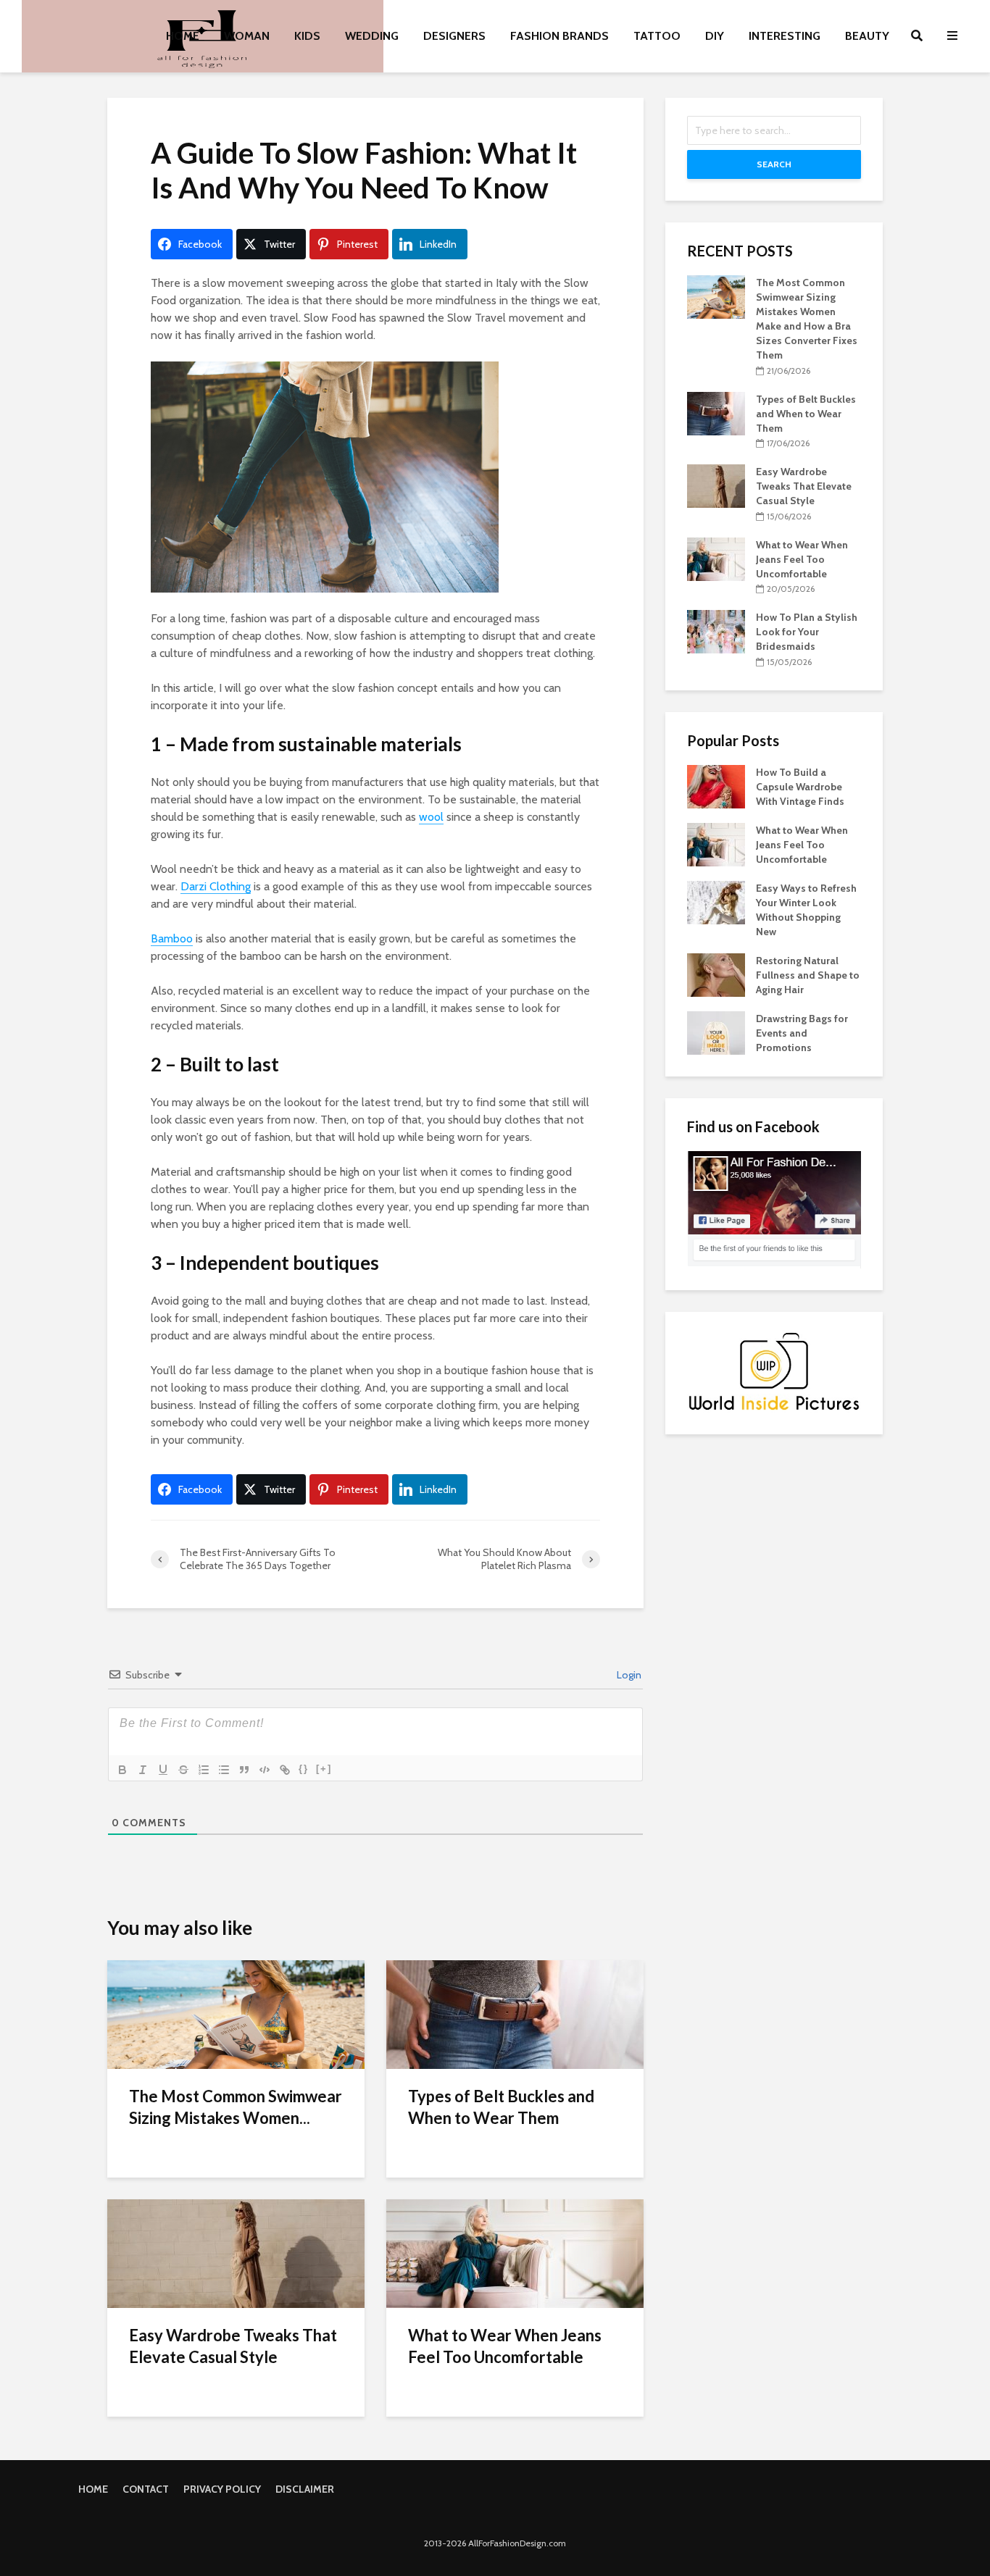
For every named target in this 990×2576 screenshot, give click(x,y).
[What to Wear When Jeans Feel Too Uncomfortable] (515, 2253)
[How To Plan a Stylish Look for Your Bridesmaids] (716, 631)
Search (774, 164)
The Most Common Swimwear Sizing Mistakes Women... (236, 2107)
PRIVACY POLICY (222, 2489)
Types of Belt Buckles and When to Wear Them (501, 2107)
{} (304, 1769)
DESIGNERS (454, 36)
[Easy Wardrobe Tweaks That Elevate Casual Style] (236, 2253)
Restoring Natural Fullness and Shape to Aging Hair (808, 975)
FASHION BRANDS (560, 36)
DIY (715, 36)
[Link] (285, 1770)
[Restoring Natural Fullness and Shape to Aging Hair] (716, 974)
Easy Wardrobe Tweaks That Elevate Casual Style (233, 2346)
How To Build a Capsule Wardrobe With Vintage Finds (800, 787)
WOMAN (247, 36)
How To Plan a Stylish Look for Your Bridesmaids (807, 632)
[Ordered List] (204, 1770)
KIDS (307, 36)
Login (628, 1675)
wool (431, 817)
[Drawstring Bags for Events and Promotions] (716, 1032)
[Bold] (122, 1770)
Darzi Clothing (216, 886)
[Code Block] (265, 1770)
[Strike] (183, 1770)
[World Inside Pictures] (774, 1371)
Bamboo (172, 938)
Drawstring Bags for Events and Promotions (802, 1033)
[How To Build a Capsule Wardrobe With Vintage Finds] (716, 785)
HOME (183, 36)
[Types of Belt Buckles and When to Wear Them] (515, 2013)
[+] (324, 1769)
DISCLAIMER (305, 2489)
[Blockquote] (244, 1770)
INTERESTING (785, 36)
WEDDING (372, 36)
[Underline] (163, 1770)
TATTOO (657, 36)
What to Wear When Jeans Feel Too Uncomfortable (505, 2346)
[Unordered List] (224, 1770)
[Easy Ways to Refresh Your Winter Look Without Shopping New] (716, 901)
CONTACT (146, 2489)
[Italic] (143, 1770)
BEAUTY (867, 36)
